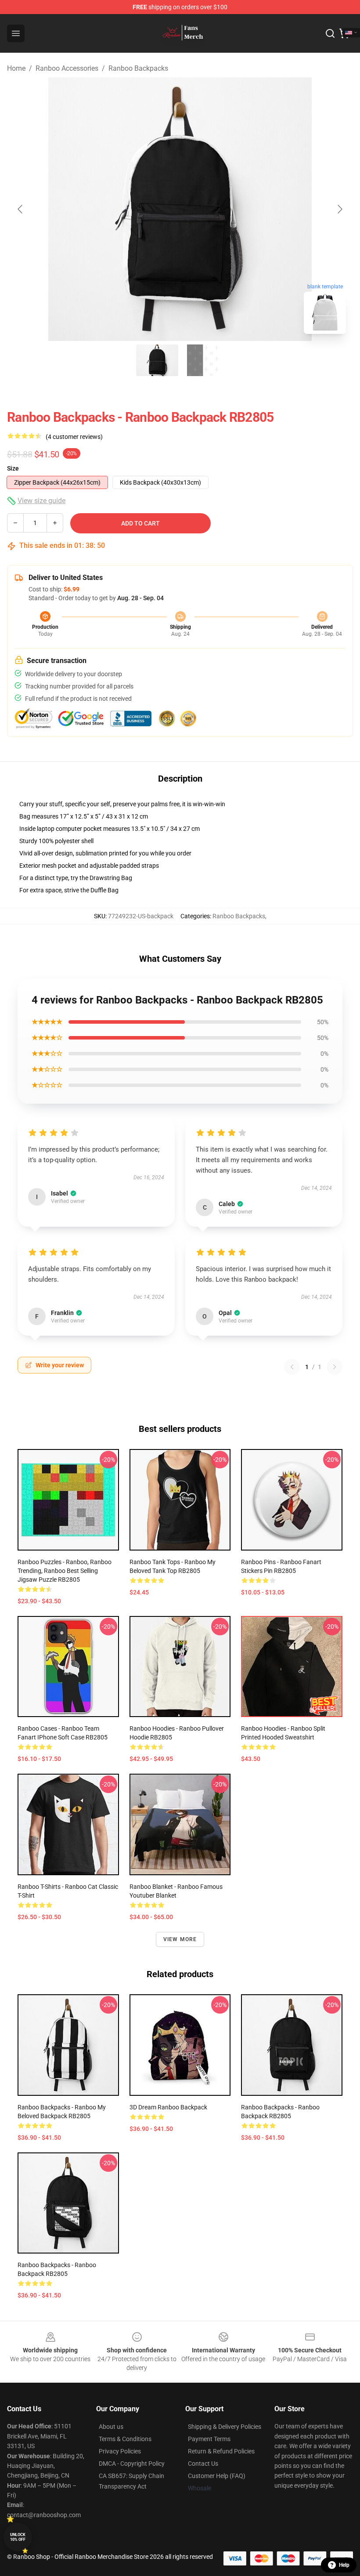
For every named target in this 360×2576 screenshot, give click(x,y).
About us (111, 2427)
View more (180, 1939)
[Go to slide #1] (157, 360)
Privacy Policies (120, 2451)
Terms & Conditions (125, 2439)
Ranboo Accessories (67, 68)
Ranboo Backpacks (138, 68)
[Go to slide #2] (203, 360)
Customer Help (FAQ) (217, 2476)
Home (16, 68)
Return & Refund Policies (221, 2451)
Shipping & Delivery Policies (225, 2427)
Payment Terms (209, 2439)
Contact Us (203, 2464)
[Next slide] (339, 209)
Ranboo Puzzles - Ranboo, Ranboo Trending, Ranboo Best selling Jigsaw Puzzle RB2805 (65, 1571)
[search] (330, 33)
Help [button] (344, 2565)
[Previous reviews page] (292, 1367)
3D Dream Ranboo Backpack (168, 2107)
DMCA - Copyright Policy (132, 2464)
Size (13, 468)
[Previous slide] (21, 209)
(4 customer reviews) (74, 437)
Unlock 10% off (18, 2537)
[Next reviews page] (335, 1367)
